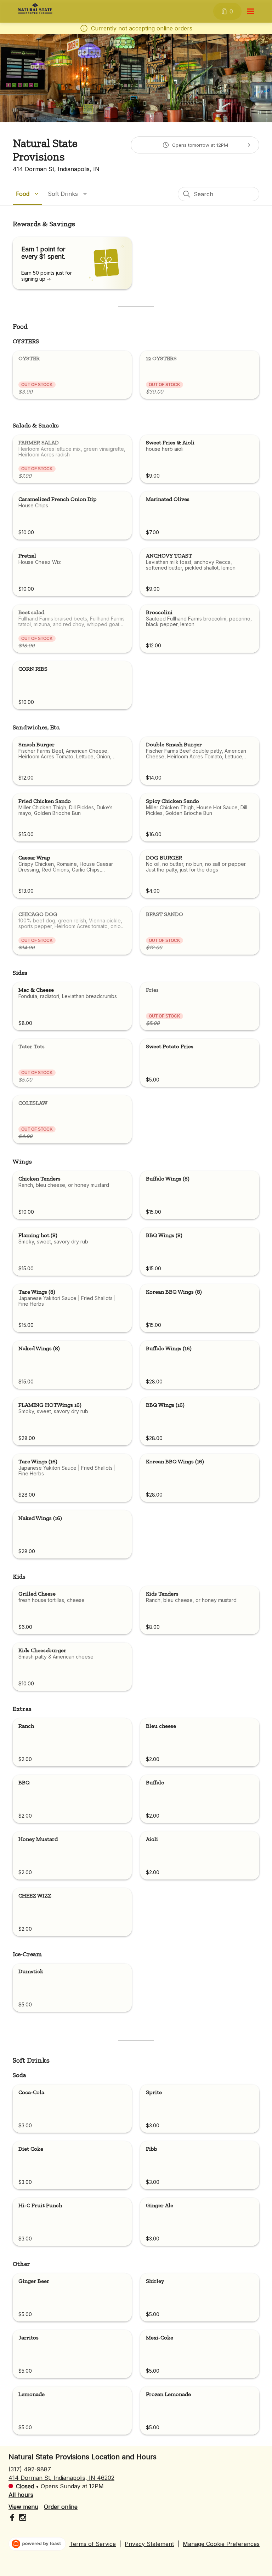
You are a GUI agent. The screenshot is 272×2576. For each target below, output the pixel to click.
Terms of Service (93, 2544)
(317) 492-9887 (30, 2469)
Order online (61, 2507)
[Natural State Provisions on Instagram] (22, 2518)
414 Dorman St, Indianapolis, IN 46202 (61, 2478)
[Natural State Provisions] (35, 8)
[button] (28, 194)
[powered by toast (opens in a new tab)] (37, 2544)
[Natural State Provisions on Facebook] (13, 2518)
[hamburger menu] (251, 11)
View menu (23, 2507)
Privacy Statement (149, 2544)
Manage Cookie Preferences (221, 2544)
